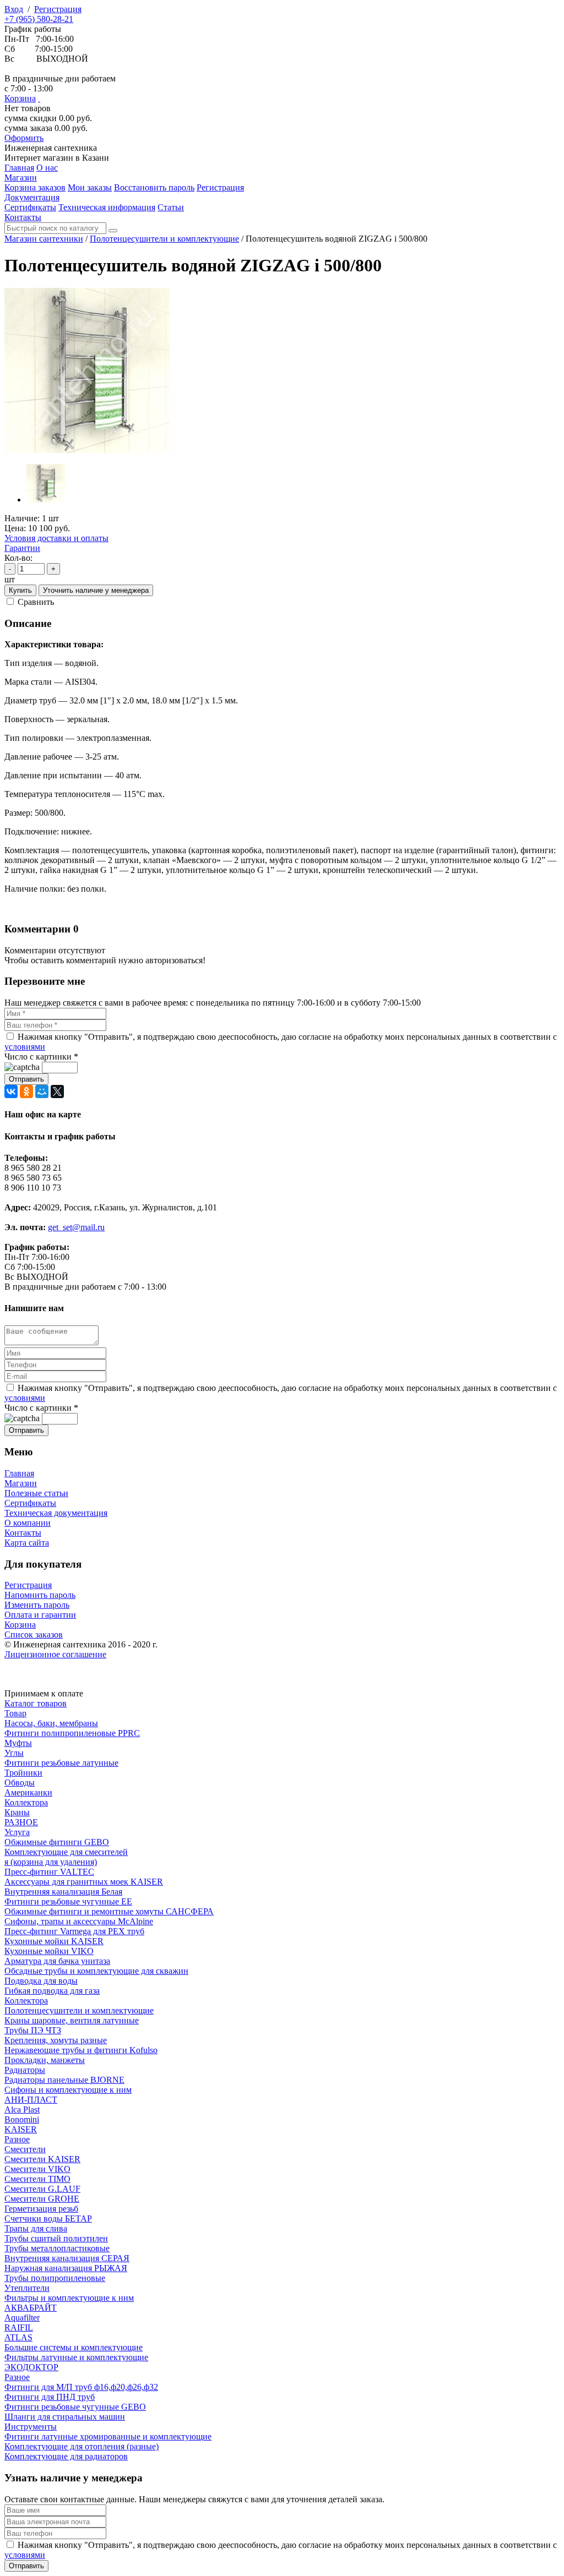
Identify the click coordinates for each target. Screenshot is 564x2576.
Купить (20, 590)
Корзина (20, 98)
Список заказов (34, 1634)
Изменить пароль (37, 1605)
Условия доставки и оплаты (56, 538)
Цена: (15, 528)
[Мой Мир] (42, 1091)
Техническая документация (56, 1513)
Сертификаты (30, 1503)
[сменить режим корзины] (39, 98)
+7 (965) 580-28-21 (39, 19)
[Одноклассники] (26, 1091)
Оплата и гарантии (40, 1615)
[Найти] (113, 231)
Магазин (21, 1483)
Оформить (24, 138)
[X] (57, 1091)
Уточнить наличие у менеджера (96, 590)
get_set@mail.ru (76, 1227)
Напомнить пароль (40, 1595)
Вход (14, 9)
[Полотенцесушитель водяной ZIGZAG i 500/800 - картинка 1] (87, 450)
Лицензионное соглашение (55, 1654)
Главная (19, 1473)
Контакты (23, 1533)
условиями (25, 1047)
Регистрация (58, 9)
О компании (28, 1523)
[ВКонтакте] (11, 1091)
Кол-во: (18, 558)
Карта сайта (27, 1543)
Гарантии (22, 548)
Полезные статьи (36, 1493)
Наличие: (22, 518)
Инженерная (51, 148)
